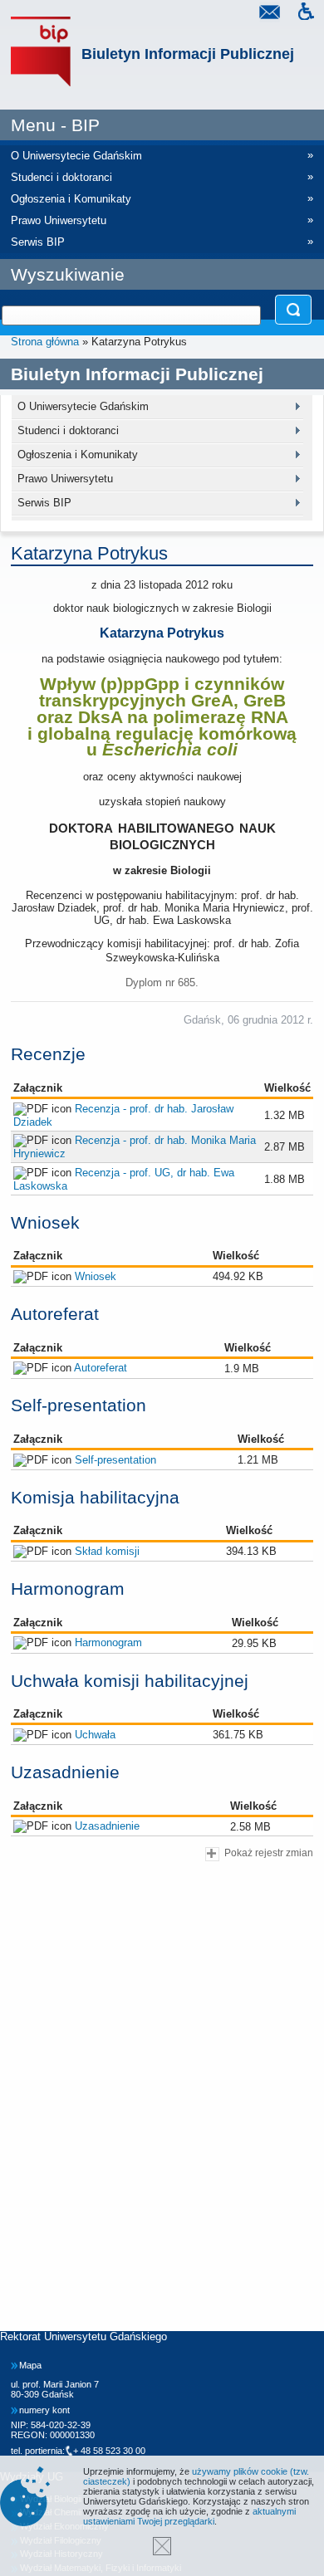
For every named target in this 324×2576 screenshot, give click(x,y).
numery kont (44, 2410)
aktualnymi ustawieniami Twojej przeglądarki (189, 2516)
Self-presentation (115, 1460)
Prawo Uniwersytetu (65, 479)
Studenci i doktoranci (68, 430)
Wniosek (96, 1276)
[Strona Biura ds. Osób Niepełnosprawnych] (306, 14)
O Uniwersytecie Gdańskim (83, 406)
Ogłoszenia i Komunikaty (78, 455)
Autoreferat (101, 1368)
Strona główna (45, 342)
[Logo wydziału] (41, 52)
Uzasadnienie (107, 1826)
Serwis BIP (44, 503)
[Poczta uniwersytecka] (269, 14)
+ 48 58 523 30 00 (109, 2451)
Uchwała (95, 1735)
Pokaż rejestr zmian (269, 1853)
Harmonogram (108, 1642)
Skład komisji (107, 1551)
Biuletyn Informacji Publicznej (188, 54)
